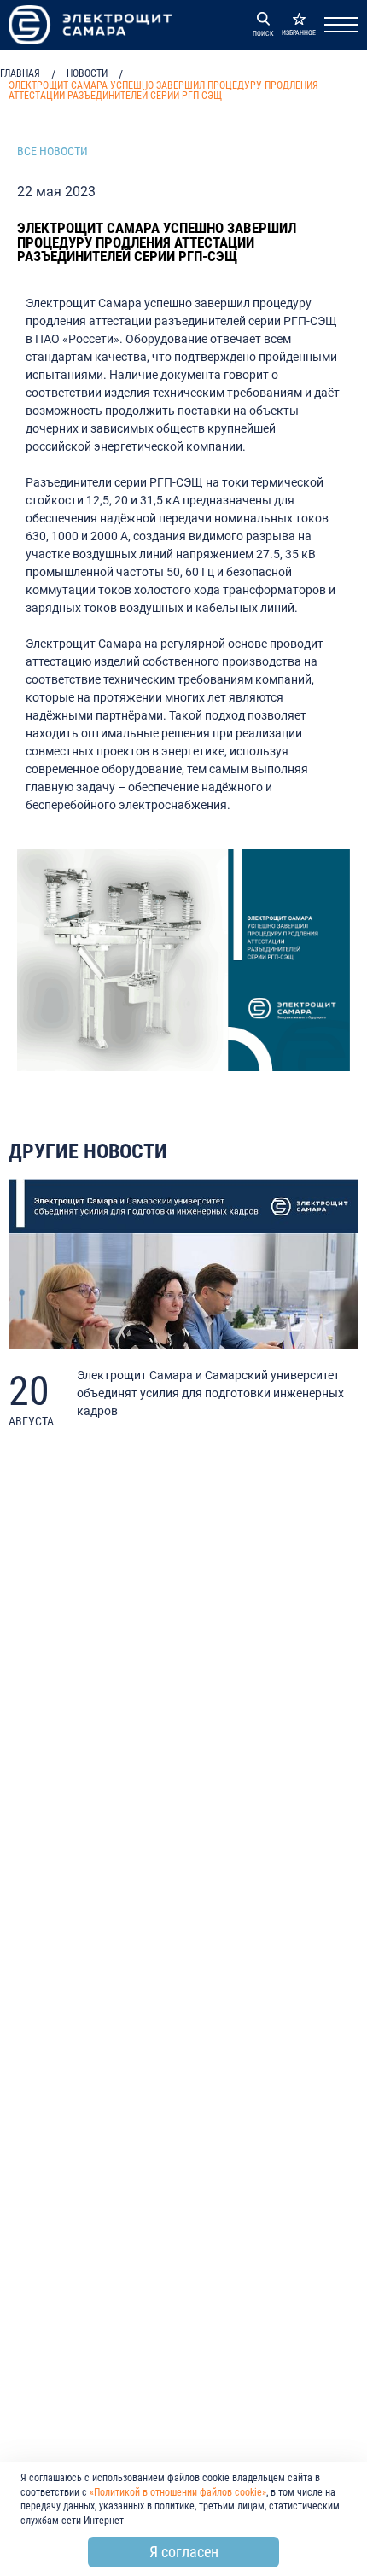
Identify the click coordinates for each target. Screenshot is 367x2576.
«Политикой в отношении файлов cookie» (178, 2492)
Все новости (52, 151)
